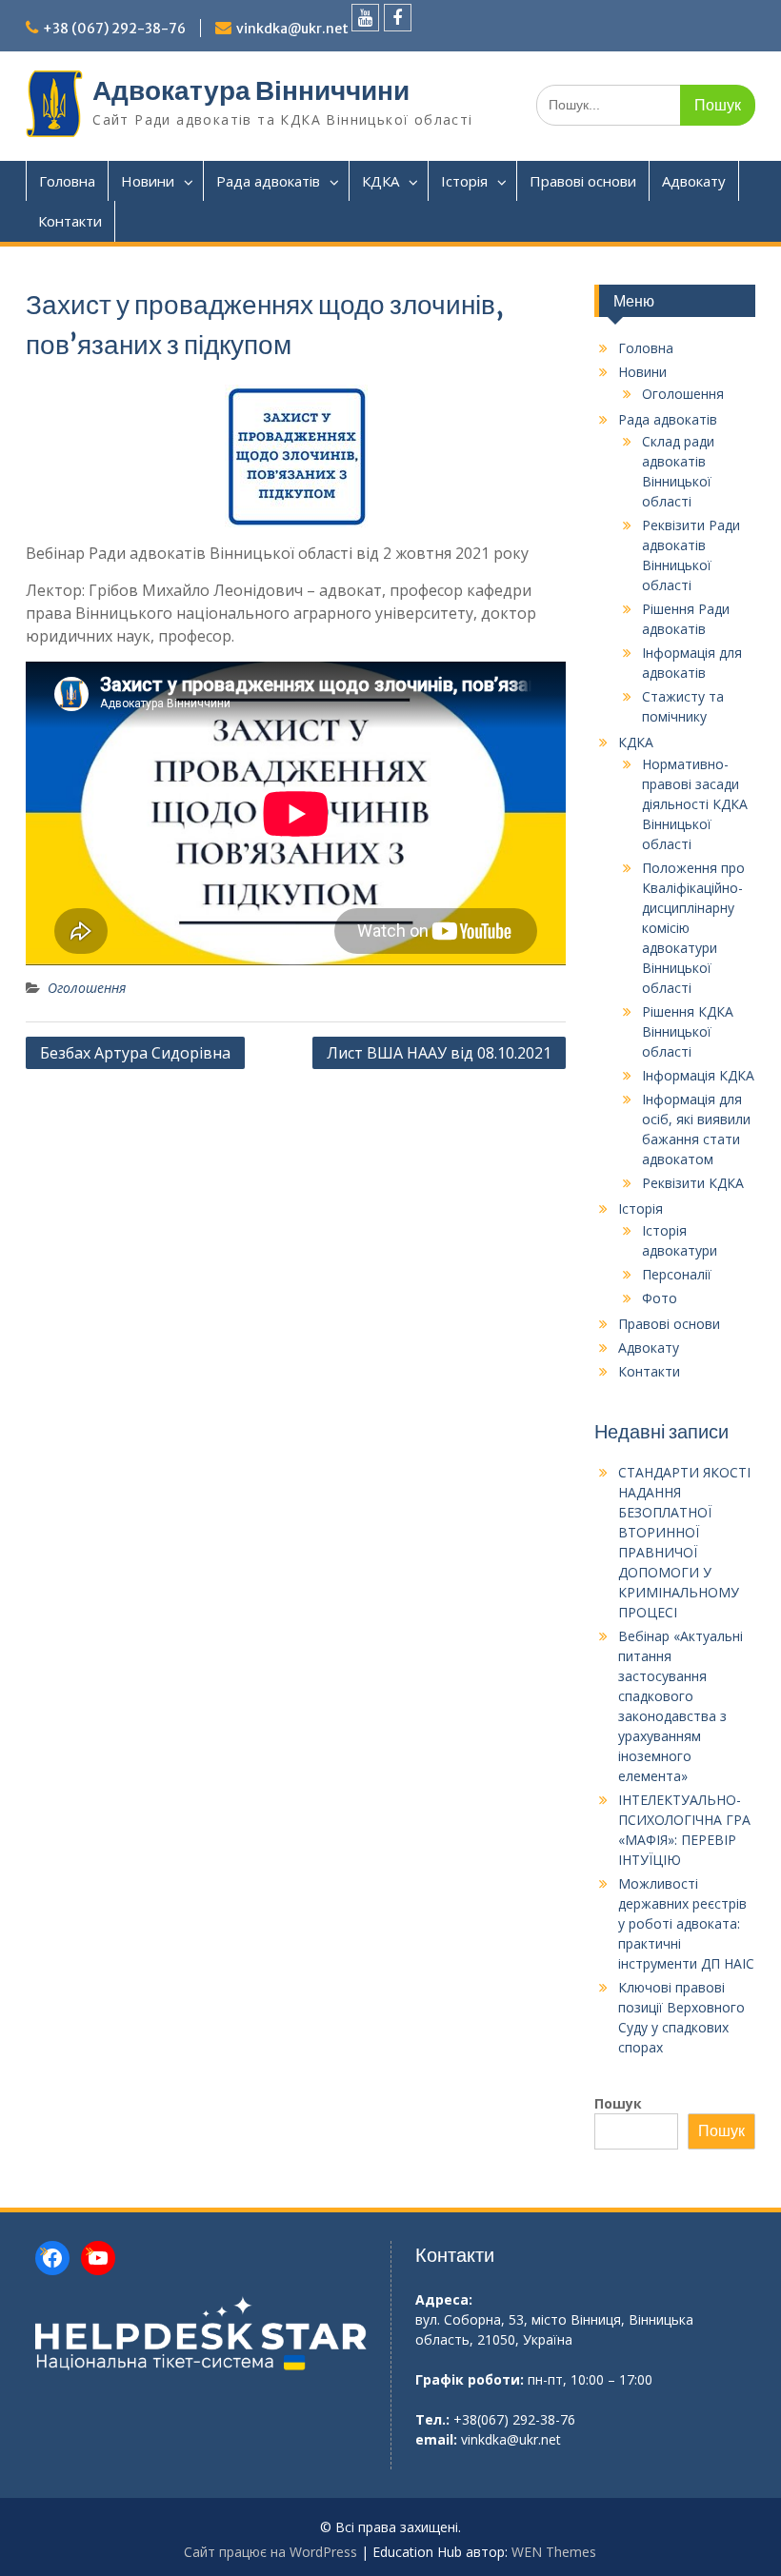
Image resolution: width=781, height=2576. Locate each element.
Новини (148, 181)
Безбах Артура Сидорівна (135, 1053)
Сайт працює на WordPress (270, 2552)
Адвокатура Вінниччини (251, 90)
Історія (464, 181)
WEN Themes (554, 2552)
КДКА (380, 181)
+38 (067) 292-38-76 (114, 29)
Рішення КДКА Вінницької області (688, 1031)
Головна (67, 181)
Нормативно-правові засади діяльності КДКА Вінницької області (695, 804)
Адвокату (694, 181)
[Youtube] (365, 18)
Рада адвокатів (268, 181)
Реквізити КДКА (693, 1183)
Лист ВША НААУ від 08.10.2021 (439, 1053)
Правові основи (583, 181)
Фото (660, 1298)
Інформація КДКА (698, 1075)
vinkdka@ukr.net (292, 29)
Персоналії (677, 1274)
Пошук (618, 2103)
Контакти (70, 221)
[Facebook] (398, 18)
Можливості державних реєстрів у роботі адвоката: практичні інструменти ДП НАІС (686, 1923)
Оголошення (87, 988)
